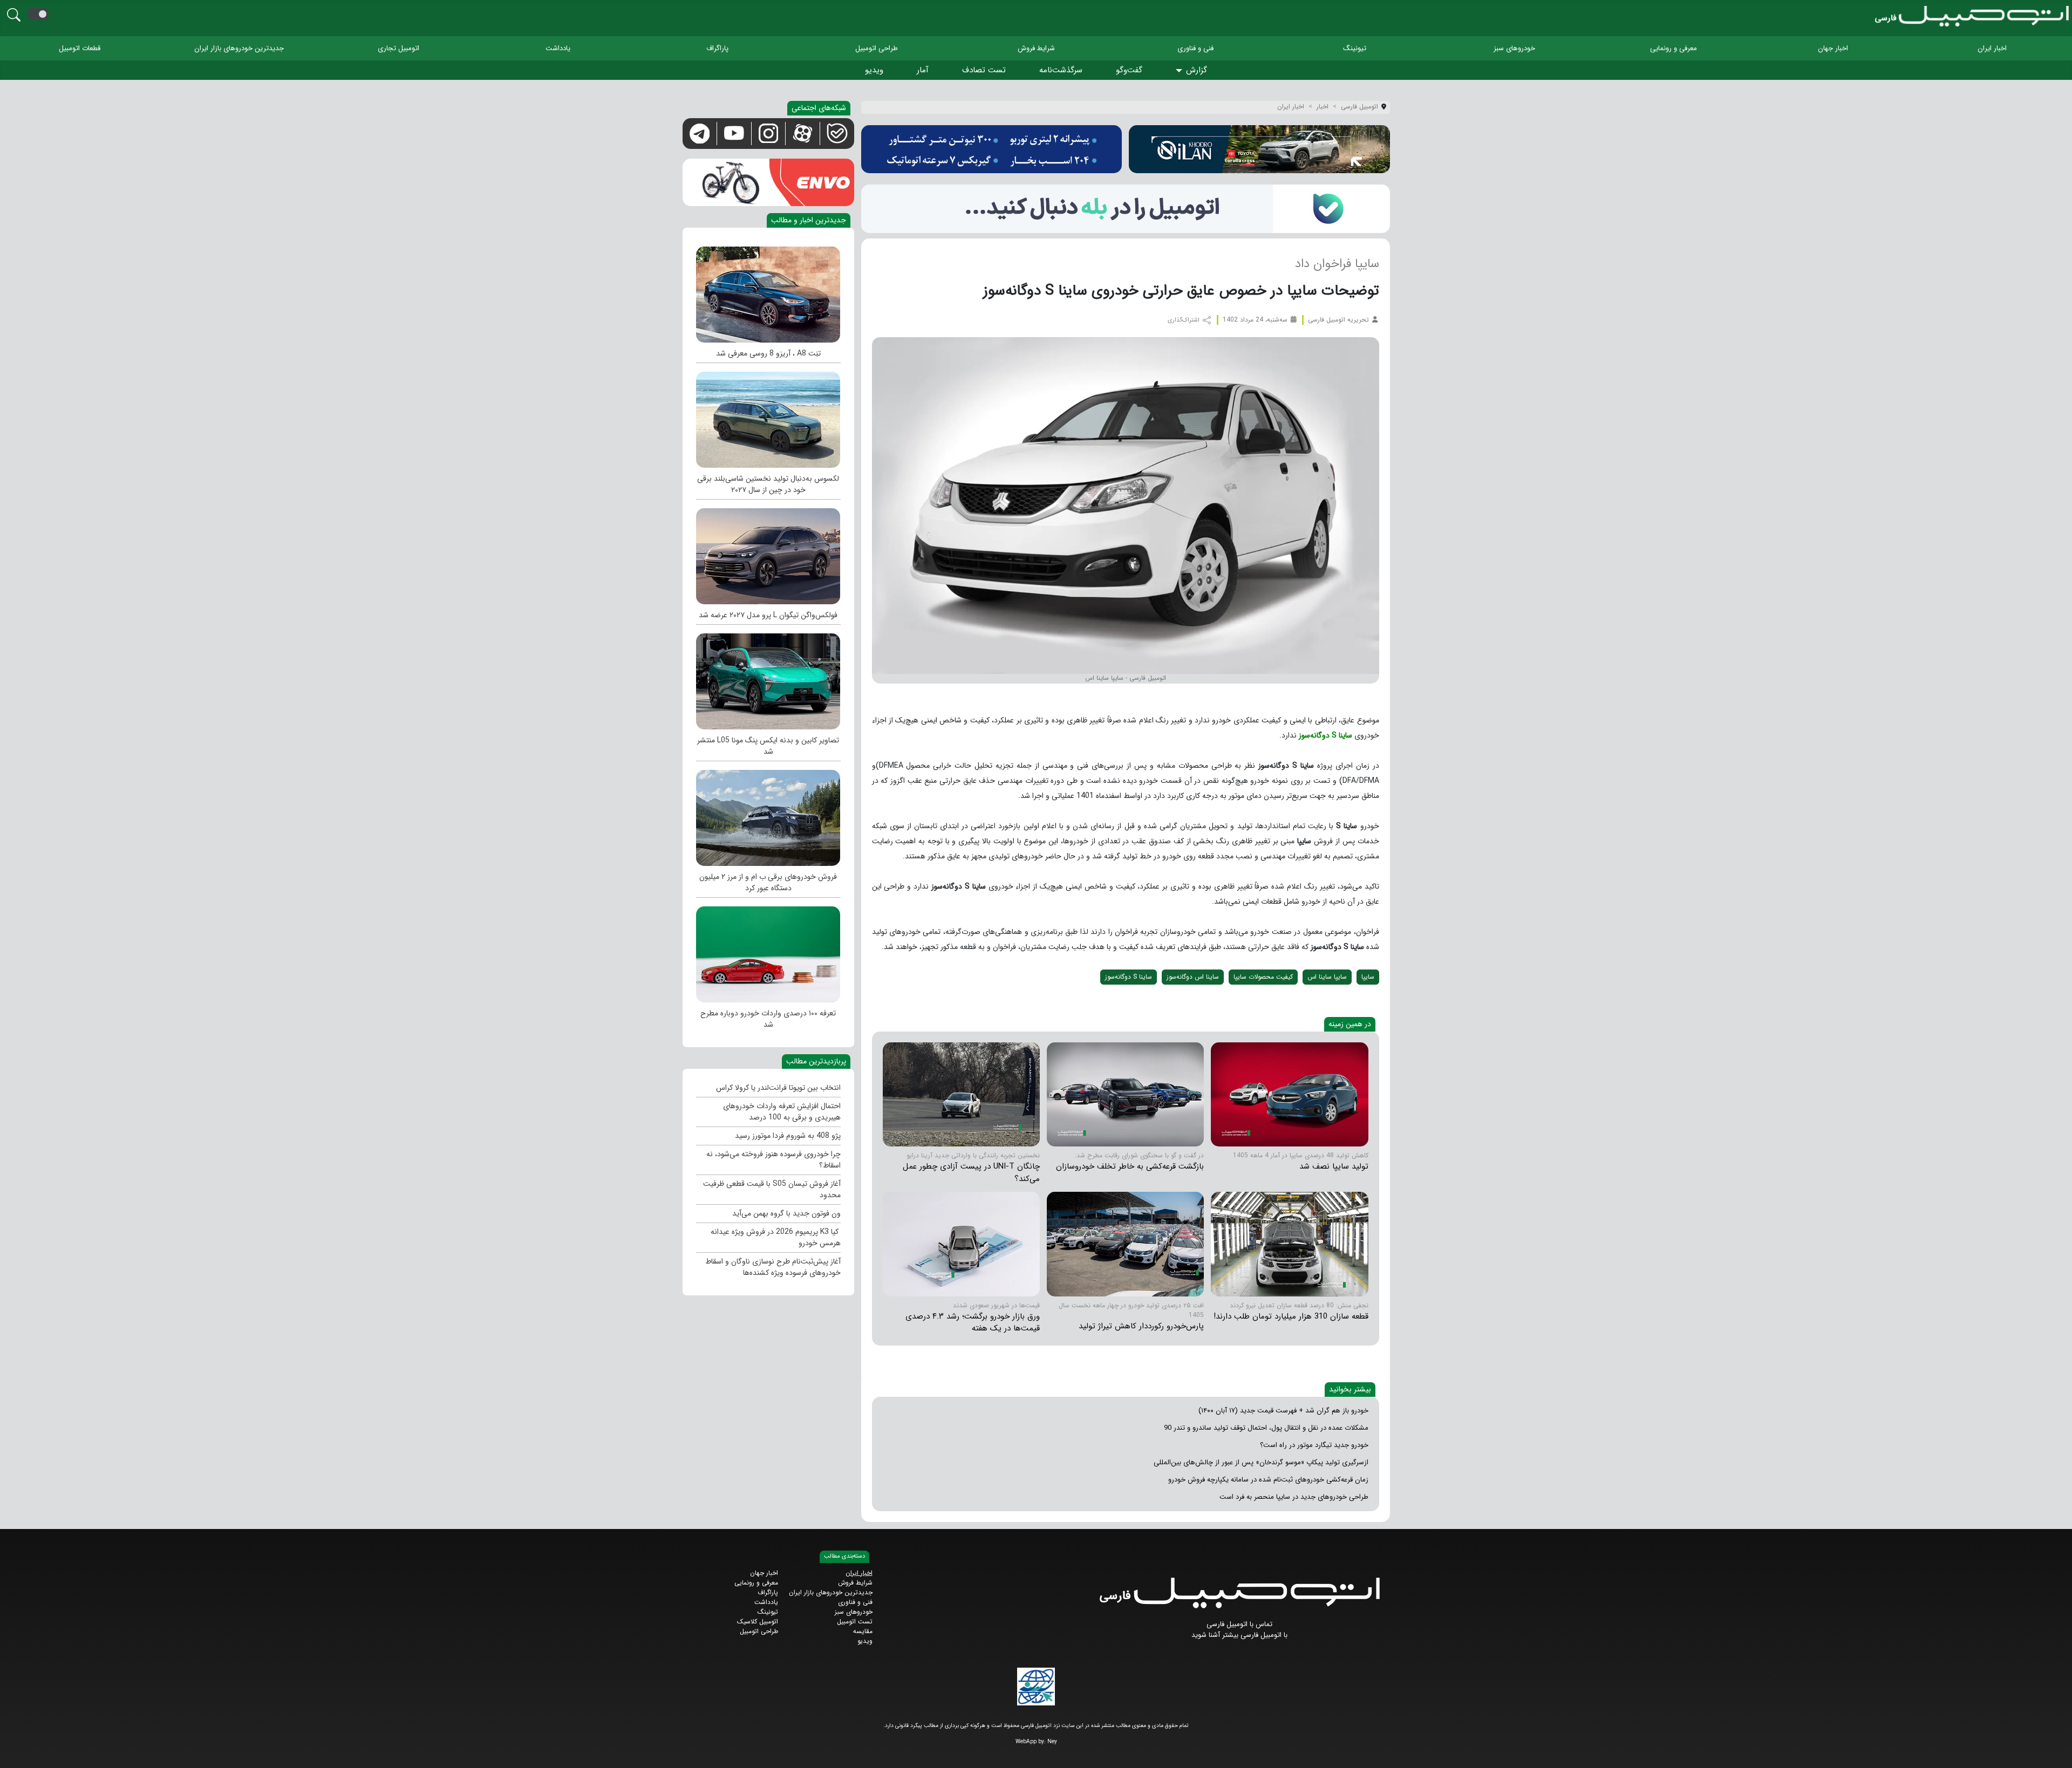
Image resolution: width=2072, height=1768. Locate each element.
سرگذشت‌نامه (1061, 70)
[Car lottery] (1125, 1094)
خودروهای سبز (1514, 48)
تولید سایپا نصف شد (1334, 1166)
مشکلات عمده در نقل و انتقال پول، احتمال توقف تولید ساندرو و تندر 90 (1266, 1428)
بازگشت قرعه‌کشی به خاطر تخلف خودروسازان (1130, 1166)
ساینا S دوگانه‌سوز (1325, 735)
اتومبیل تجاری (398, 48)
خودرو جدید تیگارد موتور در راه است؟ (1314, 1445)
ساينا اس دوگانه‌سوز (1193, 977)
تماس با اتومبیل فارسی (1239, 1624)
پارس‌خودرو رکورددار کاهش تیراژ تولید (1141, 1326)
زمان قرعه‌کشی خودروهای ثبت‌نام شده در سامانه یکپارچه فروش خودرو (1268, 1480)
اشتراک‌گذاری (1184, 320)
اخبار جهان (1833, 48)
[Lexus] (768, 417)
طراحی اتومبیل (877, 48)
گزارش (1197, 70)
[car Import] (768, 952)
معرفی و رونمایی (1674, 48)
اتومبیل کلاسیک (758, 1622)
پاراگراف (717, 48)
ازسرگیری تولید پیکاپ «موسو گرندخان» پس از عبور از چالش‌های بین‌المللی (1261, 1462)
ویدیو (874, 70)
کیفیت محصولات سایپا (1263, 977)
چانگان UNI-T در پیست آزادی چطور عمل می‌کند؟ (971, 1173)
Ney (1052, 1742)
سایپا (1368, 977)
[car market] (961, 1244)
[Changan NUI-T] (961, 1094)
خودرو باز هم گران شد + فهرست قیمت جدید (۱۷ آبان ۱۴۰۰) (1283, 1411)
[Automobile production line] (1289, 1244)
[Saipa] (1289, 1094)
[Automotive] (1125, 1244)
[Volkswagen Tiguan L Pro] (768, 554)
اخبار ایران (1992, 48)
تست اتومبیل (855, 1622)
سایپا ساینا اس (1327, 977)
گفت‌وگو (1129, 70)
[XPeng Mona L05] (768, 679)
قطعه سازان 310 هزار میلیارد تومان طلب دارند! (1291, 1316)
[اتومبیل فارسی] (1126, 209)
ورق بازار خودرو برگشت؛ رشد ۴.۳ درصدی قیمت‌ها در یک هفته (973, 1323)
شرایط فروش (1036, 48)
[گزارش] (1181, 71)
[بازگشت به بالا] (17, 1750)
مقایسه (863, 1631)
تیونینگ (1355, 48)
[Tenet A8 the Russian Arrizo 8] (768, 292)
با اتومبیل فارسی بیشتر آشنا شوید (1239, 1635)
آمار (923, 70)
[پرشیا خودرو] (992, 149)
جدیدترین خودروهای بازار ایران (239, 48)
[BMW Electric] (768, 815)
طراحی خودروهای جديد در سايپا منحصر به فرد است (1294, 1497)
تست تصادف (984, 70)
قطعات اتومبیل (80, 48)
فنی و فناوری (1195, 48)
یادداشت (558, 48)
